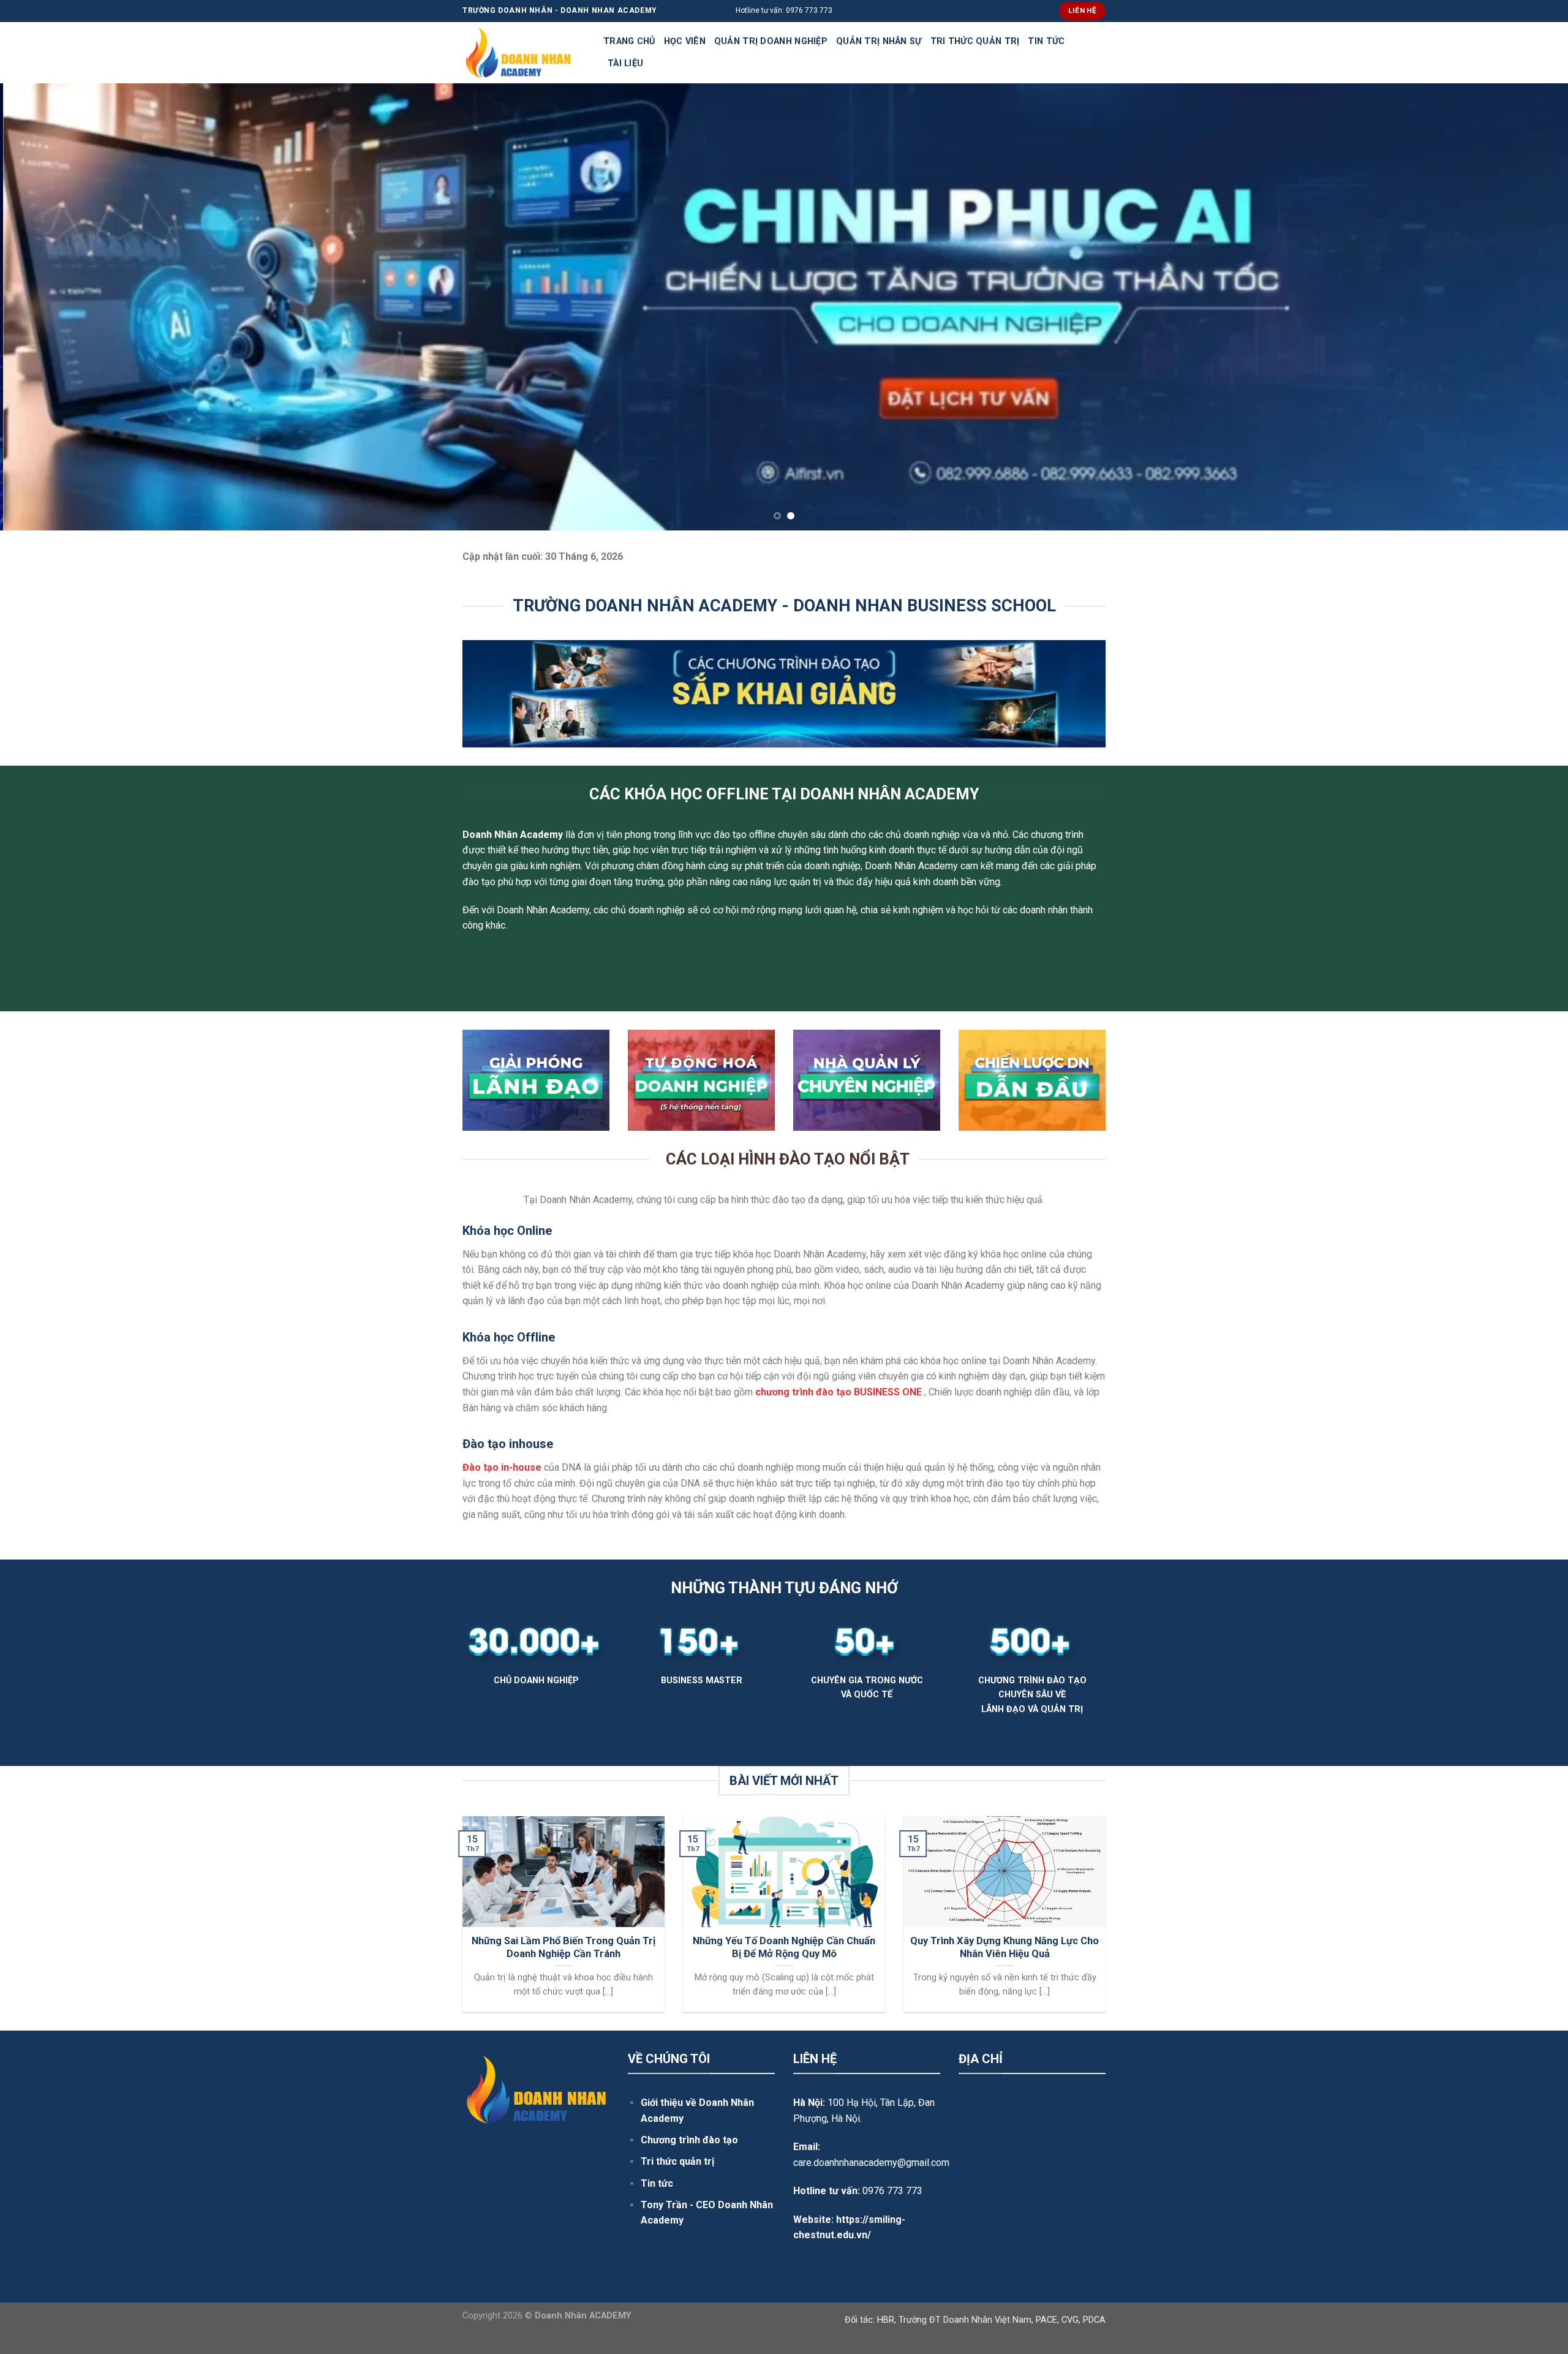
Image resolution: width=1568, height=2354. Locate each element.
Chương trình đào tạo (689, 2140)
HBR (886, 2320)
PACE (1046, 2320)
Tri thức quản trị (677, 2161)
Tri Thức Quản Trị (975, 41)
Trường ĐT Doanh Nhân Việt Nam (965, 2320)
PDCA (1094, 2320)
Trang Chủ (629, 41)
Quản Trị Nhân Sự (879, 41)
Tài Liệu (625, 63)
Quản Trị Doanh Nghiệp (771, 41)
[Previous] (47, 307)
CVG (1070, 2320)
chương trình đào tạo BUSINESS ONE (839, 1392)
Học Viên (685, 41)
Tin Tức (1046, 41)
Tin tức (657, 2183)
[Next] (1521, 307)
